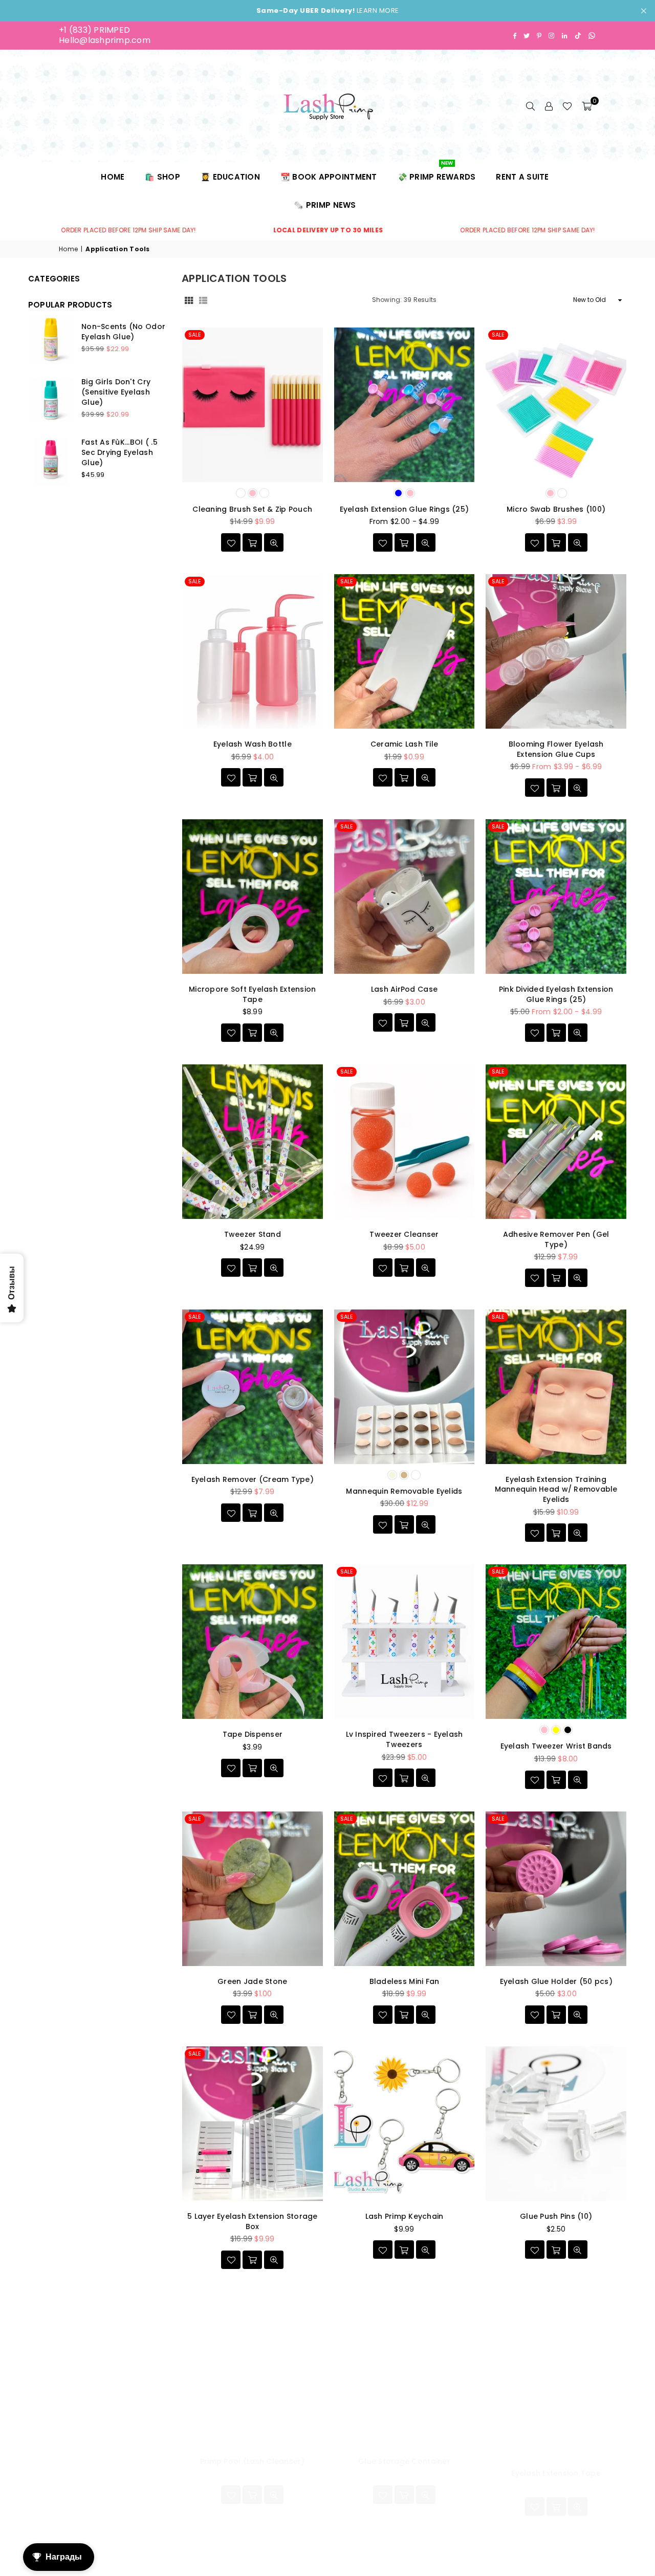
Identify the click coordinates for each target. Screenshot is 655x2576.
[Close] (164, 2523)
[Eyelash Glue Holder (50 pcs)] (556, 1889)
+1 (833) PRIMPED (94, 30)
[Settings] (549, 106)
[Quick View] (274, 542)
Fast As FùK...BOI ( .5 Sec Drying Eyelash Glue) (119, 452)
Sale (195, 335)
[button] (587, 106)
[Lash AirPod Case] (405, 897)
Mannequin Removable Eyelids (404, 1491)
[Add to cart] (404, 777)
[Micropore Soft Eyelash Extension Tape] (253, 897)
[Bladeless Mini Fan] (405, 1889)
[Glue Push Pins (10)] (556, 2124)
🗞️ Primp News (325, 205)
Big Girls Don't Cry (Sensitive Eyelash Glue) (116, 392)
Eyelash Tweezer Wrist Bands (556, 1746)
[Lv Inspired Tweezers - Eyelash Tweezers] (405, 1642)
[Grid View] (189, 300)
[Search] (530, 106)
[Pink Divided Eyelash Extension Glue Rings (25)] (556, 897)
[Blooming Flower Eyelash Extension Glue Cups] (556, 651)
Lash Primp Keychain (405, 2216)
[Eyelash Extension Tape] (556, 2369)
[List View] (203, 300)
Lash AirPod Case (404, 989)
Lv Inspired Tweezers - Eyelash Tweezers (405, 1739)
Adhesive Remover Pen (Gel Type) (556, 1239)
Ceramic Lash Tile (404, 744)
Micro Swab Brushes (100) (556, 509)
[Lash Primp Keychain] (405, 2124)
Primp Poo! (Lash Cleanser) (253, 2461)
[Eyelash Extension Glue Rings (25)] (405, 405)
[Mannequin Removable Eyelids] (405, 1387)
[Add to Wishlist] (231, 542)
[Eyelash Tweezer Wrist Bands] (556, 1642)
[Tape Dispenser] (253, 1642)
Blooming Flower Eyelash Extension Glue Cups (556, 749)
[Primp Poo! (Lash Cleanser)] (253, 2369)
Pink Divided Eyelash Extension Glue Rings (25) (556, 994)
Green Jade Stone (252, 1981)
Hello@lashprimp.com (105, 40)
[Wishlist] (567, 106)
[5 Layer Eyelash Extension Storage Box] (253, 2124)
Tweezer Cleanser (404, 1234)
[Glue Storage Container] (405, 2369)
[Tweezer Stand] (253, 1142)
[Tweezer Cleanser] (405, 1142)
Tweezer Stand (253, 1234)
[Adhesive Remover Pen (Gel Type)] (556, 1142)
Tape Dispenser (253, 1734)
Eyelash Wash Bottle (253, 744)
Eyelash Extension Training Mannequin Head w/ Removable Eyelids (556, 1489)
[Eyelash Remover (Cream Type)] (253, 1387)
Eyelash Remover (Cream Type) (253, 1479)
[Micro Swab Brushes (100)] (556, 405)
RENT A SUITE (522, 177)
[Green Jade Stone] (253, 1889)
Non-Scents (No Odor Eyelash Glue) (123, 332)
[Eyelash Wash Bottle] (253, 651)
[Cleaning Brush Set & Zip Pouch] (253, 405)
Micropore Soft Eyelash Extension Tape (252, 994)
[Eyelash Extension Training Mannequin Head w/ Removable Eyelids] (556, 1387)
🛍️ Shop (162, 177)
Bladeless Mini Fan (405, 1981)
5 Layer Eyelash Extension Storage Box (253, 2221)
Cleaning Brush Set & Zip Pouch (252, 509)
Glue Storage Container (404, 2461)
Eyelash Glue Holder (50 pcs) (556, 1981)
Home (113, 177)
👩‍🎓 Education (230, 177)
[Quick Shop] (252, 542)
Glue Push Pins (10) (556, 2216)
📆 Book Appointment (329, 177)
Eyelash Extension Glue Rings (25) (405, 509)
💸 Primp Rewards (437, 172)
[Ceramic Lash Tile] (405, 651)
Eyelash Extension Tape (556, 2473)
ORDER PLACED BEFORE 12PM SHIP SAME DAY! (237, 230)
